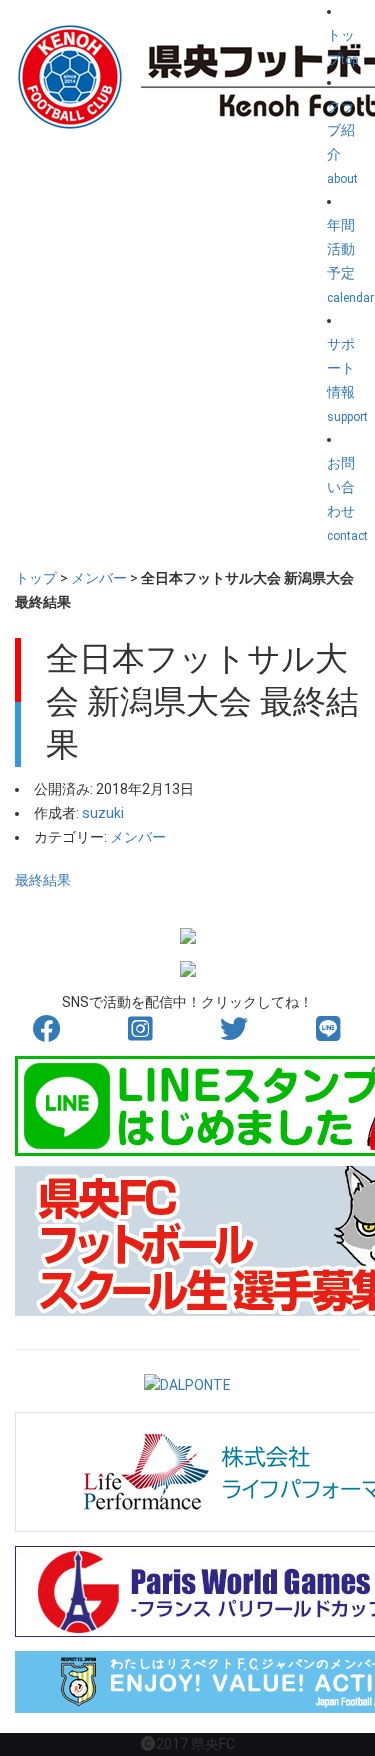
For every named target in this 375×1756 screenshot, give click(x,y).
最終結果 (43, 880)
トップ (36, 578)
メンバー (99, 578)
